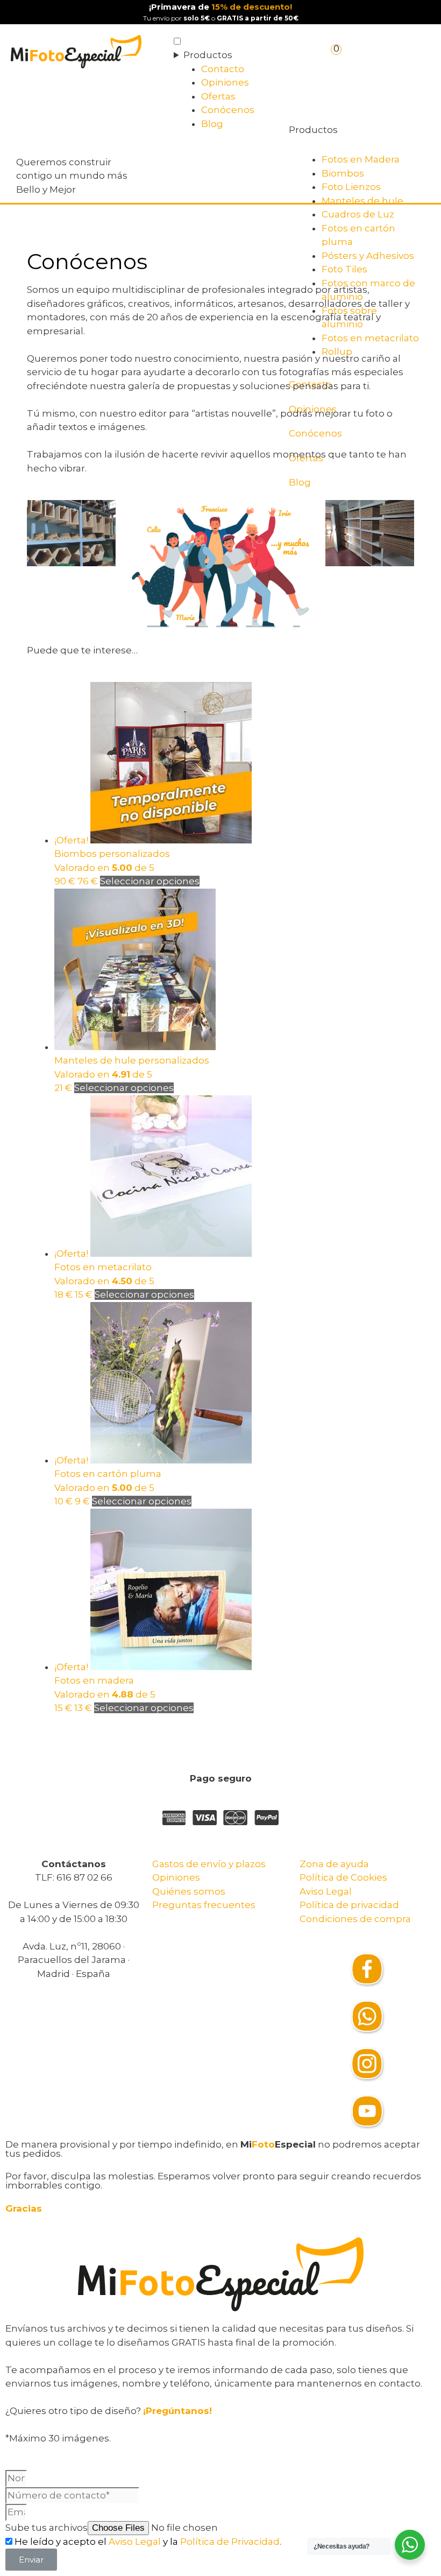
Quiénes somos (189, 1891)
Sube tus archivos (47, 2528)
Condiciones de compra (355, 1919)
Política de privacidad (349, 1905)
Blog (212, 124)
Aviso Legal (326, 1891)
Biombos (343, 173)
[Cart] (337, 57)
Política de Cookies (343, 1877)
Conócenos (228, 110)
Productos (208, 55)
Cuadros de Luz (358, 214)
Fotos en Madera (361, 159)
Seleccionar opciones (150, 881)
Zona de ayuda (334, 1864)
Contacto (223, 69)
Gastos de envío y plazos (209, 1864)
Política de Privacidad (230, 2542)
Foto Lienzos (351, 187)
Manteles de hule (362, 201)
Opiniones (225, 82)
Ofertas (218, 96)
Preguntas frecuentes (204, 1905)
